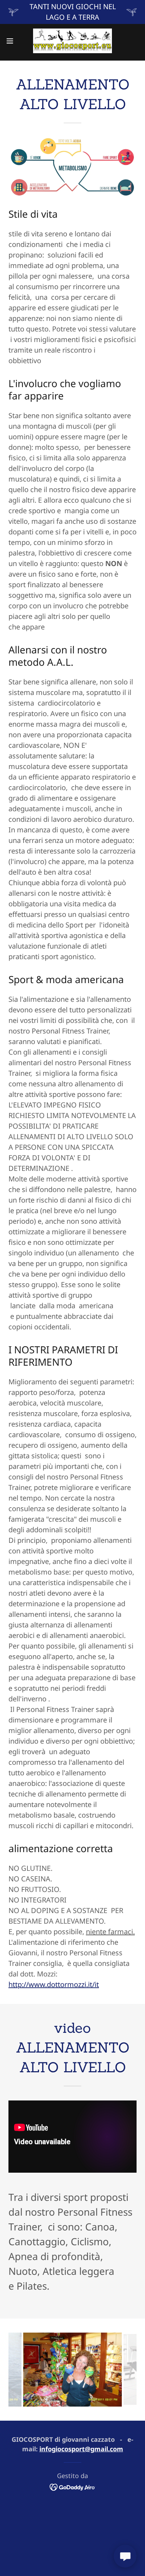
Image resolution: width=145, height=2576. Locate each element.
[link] (72, 41)
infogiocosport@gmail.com (81, 2449)
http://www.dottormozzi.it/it (54, 1984)
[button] (13, 41)
